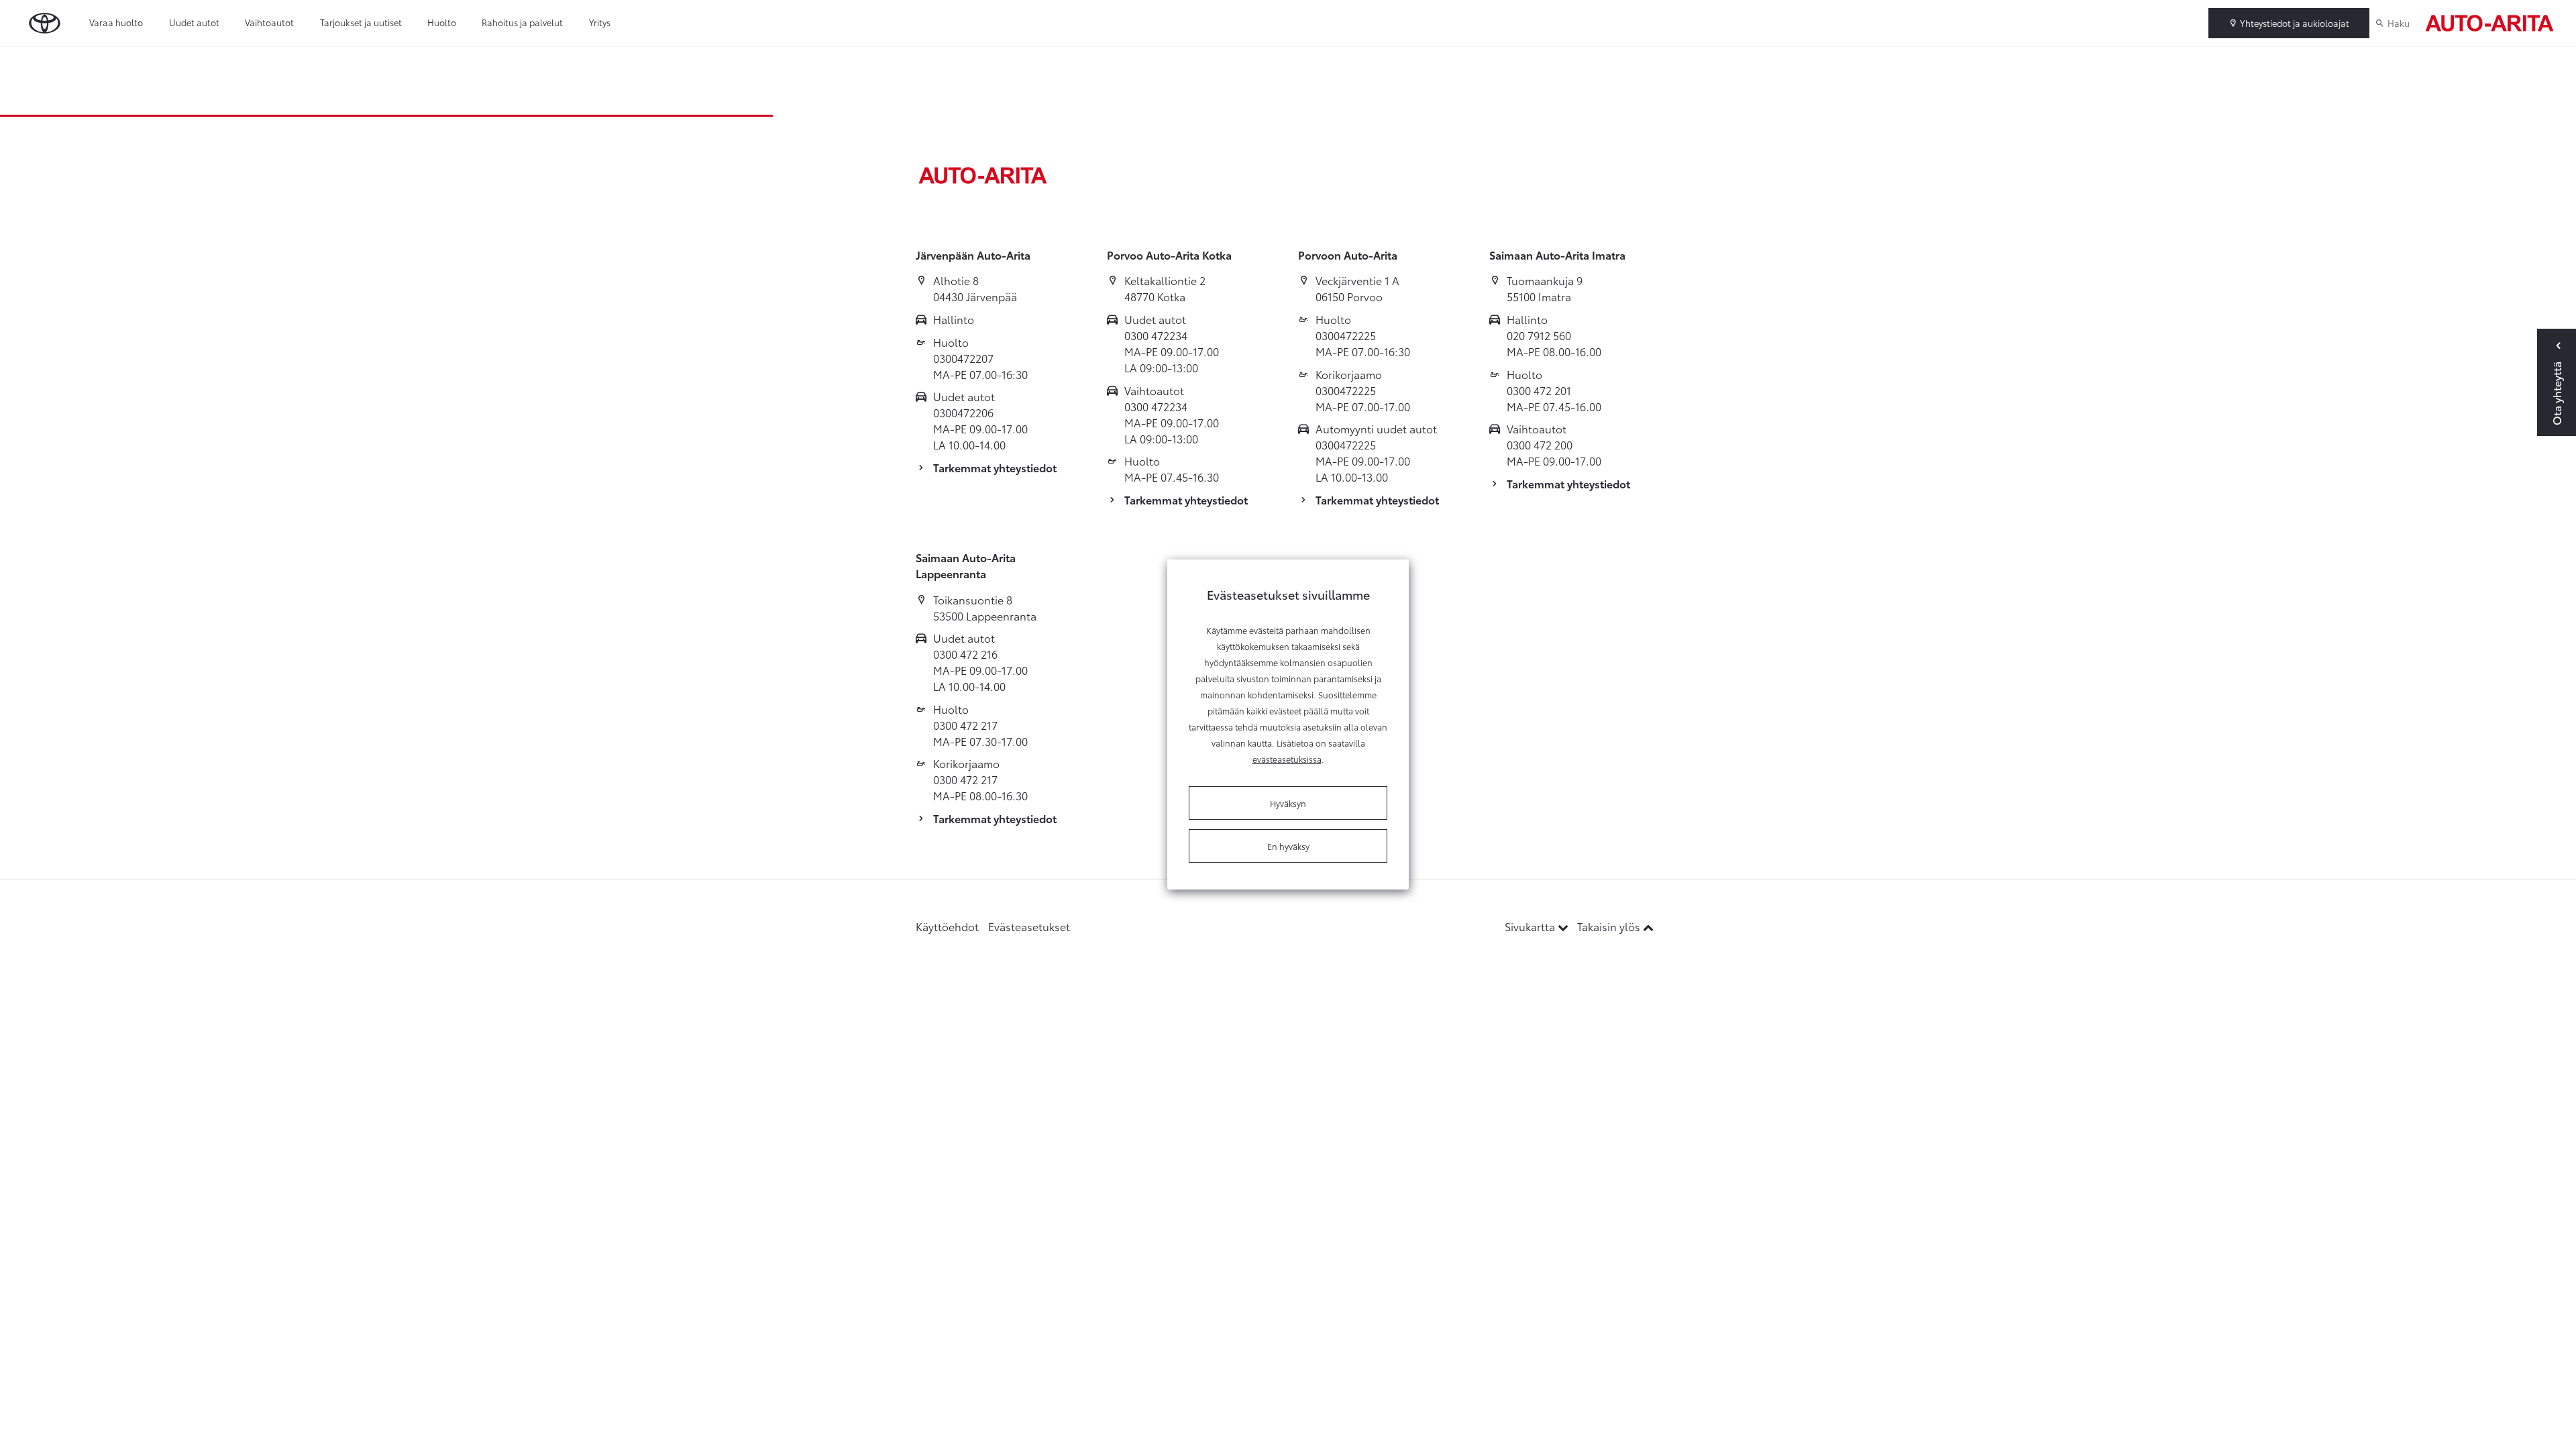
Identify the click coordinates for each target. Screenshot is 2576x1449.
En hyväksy (1288, 846)
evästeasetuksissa (1287, 759)
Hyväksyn (1288, 803)
